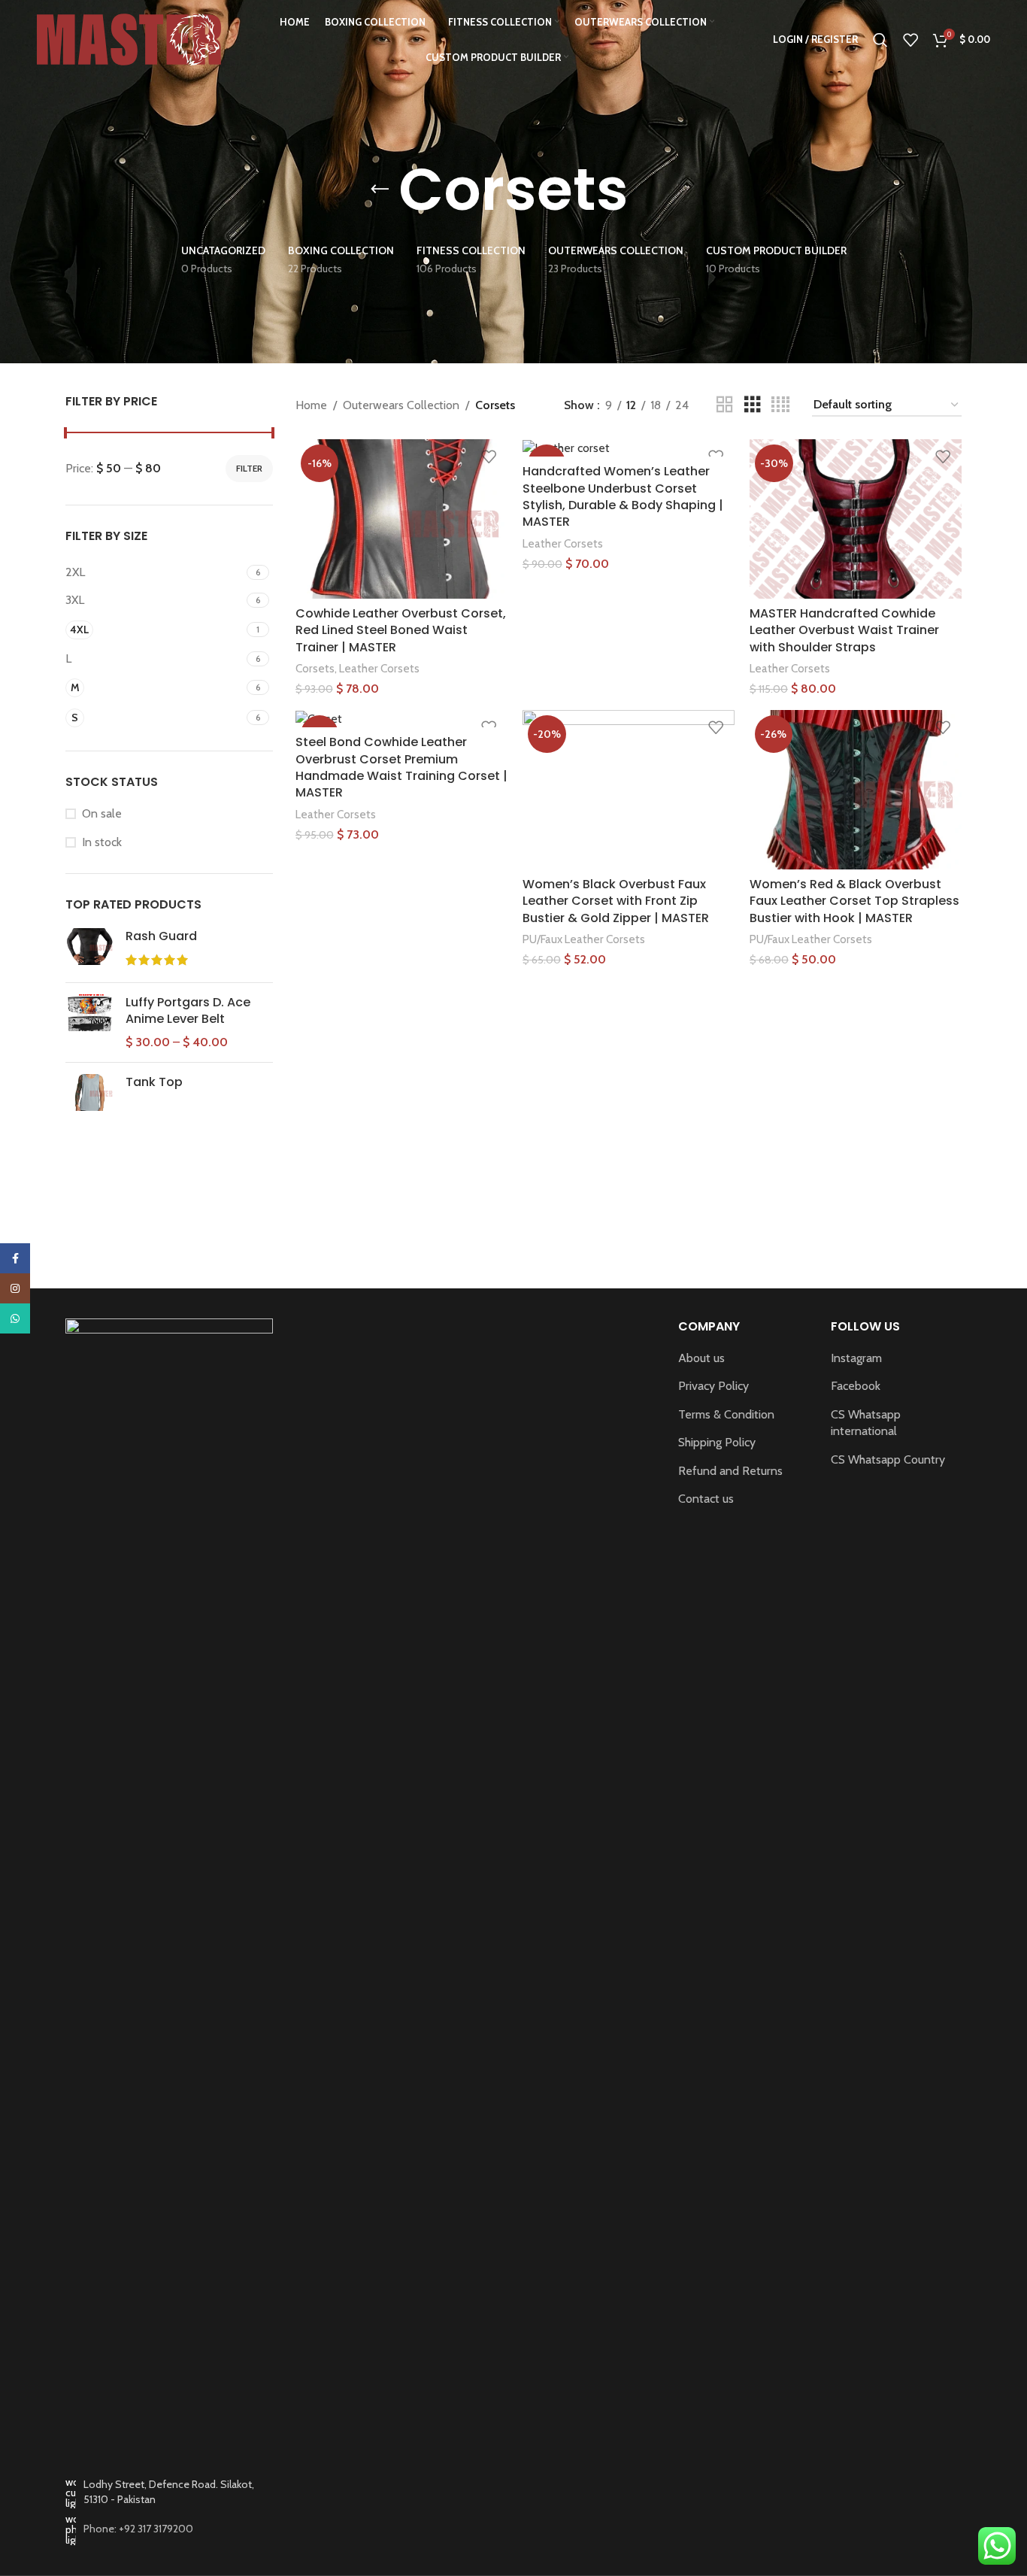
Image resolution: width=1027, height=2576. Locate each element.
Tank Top (154, 1082)
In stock (102, 842)
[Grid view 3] (753, 405)
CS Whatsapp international (866, 1423)
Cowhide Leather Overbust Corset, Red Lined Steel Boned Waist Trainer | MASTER (401, 630)
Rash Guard (161, 936)
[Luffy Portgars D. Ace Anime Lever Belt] (90, 1023)
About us (701, 1358)
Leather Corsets (379, 668)
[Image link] (169, 1881)
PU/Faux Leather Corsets (584, 939)
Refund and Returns (730, 1471)
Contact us (706, 1499)
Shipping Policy (717, 1442)
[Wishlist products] (910, 40)
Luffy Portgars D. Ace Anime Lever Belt (188, 1011)
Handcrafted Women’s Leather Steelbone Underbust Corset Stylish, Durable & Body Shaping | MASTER (623, 496)
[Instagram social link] (15, 1288)
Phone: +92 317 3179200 (138, 2529)
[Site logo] (129, 38)
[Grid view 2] (725, 405)
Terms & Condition (726, 1414)
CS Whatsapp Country (888, 1459)
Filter (249, 468)
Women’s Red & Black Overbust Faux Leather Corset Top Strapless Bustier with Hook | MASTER (854, 901)
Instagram (856, 1358)
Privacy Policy (713, 1386)
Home (311, 405)
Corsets (315, 668)
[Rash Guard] (90, 950)
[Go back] (380, 190)
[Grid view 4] (780, 405)
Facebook (856, 1386)
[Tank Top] (90, 1092)
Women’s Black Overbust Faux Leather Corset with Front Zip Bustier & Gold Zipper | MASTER (616, 901)
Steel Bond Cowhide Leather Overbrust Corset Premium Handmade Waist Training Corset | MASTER (401, 767)
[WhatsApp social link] (15, 1318)
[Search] (880, 40)
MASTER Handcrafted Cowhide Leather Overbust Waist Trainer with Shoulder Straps (844, 630)
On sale (102, 813)
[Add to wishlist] (489, 456)
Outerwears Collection (401, 405)
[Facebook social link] (15, 1258)
